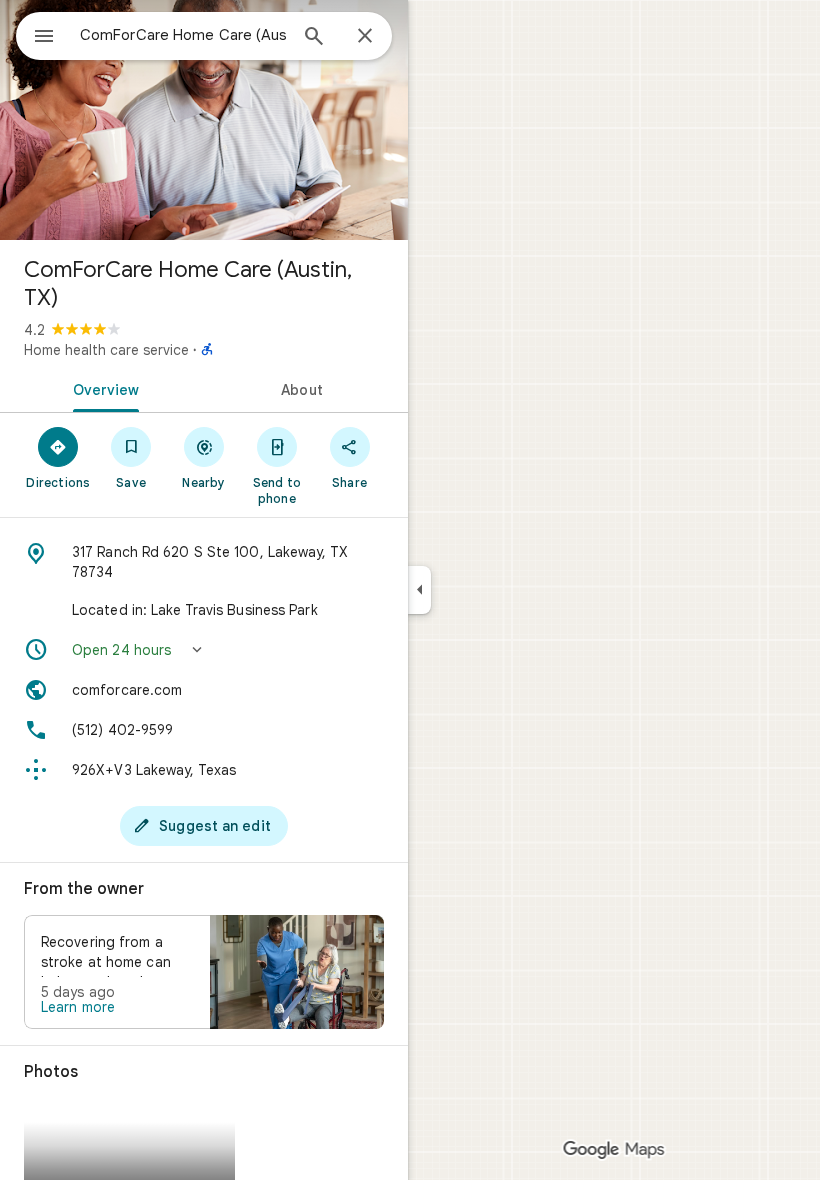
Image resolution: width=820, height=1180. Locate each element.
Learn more (78, 1007)
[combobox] (183, 35)
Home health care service (106, 350)
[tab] (102, 388)
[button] (204, 650)
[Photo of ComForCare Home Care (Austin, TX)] (204, 120)
